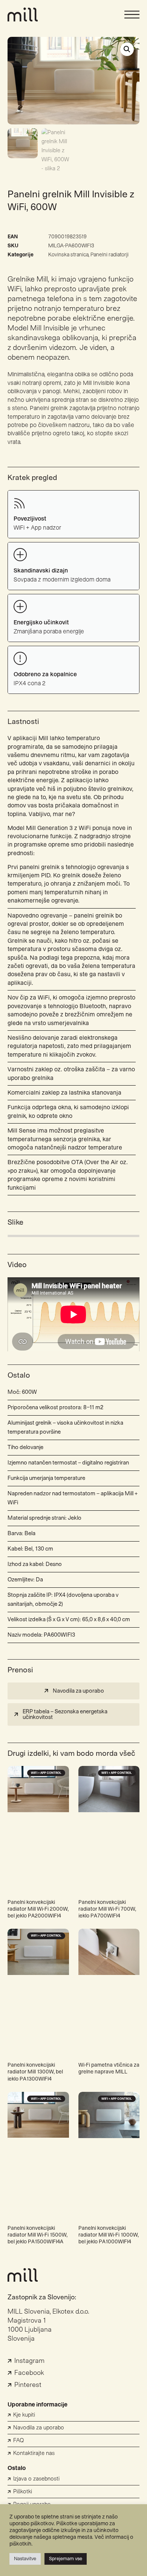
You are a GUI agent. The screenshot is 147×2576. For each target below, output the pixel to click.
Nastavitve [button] (25, 2559)
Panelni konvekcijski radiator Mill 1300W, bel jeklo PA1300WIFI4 (35, 2072)
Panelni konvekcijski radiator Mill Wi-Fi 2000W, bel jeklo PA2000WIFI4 (38, 1909)
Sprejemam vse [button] (66, 2559)
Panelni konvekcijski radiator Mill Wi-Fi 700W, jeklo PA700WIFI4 (107, 1909)
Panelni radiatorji (109, 255)
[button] (127, 49)
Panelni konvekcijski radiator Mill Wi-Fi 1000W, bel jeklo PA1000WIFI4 (109, 2235)
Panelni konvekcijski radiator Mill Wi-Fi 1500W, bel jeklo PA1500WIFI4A (38, 2235)
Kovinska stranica (68, 255)
